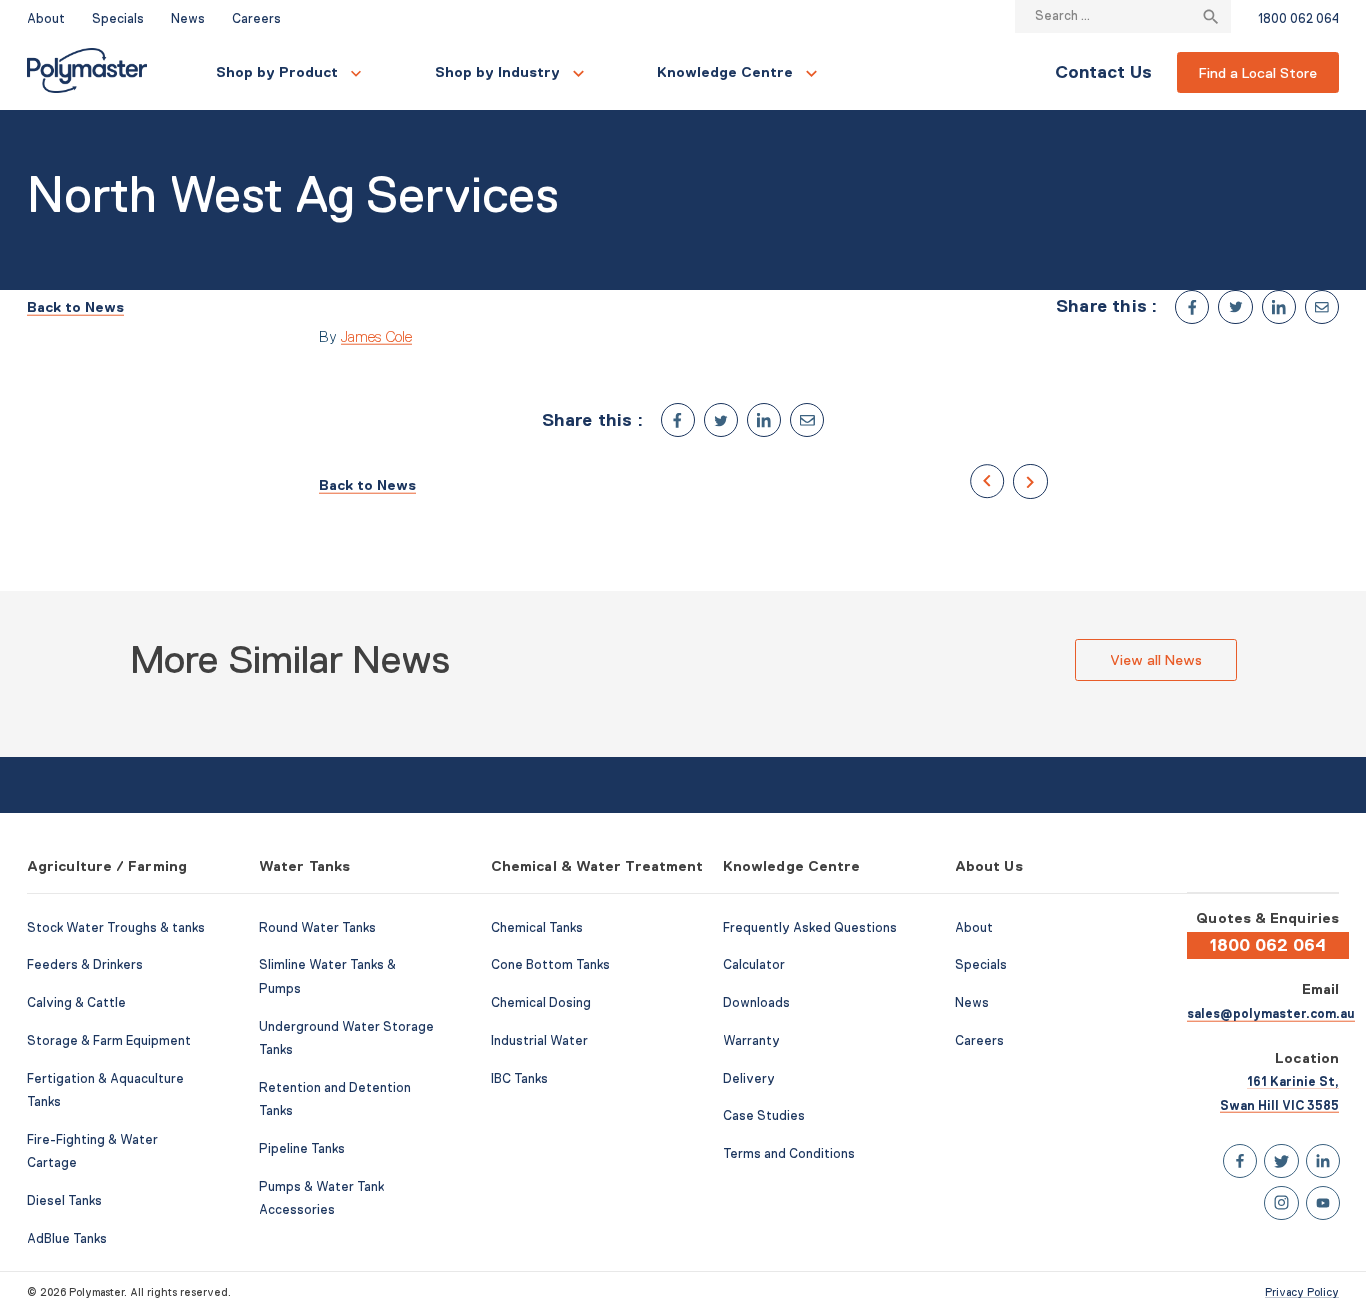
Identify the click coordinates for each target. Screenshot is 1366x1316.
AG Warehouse (1030, 481)
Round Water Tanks (317, 928)
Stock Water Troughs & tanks (116, 928)
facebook (1192, 307)
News (188, 19)
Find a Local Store (1258, 73)
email (1322, 307)
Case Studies (764, 1116)
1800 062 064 (1298, 19)
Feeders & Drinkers (85, 965)
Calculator (754, 965)
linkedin (1279, 307)
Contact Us (1103, 72)
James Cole (376, 337)
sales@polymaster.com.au (1271, 1014)
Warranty (751, 1041)
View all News (1156, 660)
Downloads (756, 1003)
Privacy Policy (1302, 1292)
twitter (1235, 307)
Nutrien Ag (987, 481)
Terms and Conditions (789, 1154)
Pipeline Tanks (302, 1149)
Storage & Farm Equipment (109, 1041)
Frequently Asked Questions (810, 928)
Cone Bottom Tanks (550, 965)
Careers (256, 19)
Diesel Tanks (64, 1201)
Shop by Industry (497, 72)
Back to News (75, 307)
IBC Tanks (519, 1079)
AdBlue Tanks (67, 1239)
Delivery (749, 1079)
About (46, 19)
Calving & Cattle (76, 1003)
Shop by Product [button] (277, 72)
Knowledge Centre (725, 72)
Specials (118, 19)
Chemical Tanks (537, 928)
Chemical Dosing (541, 1003)
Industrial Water (539, 1041)
